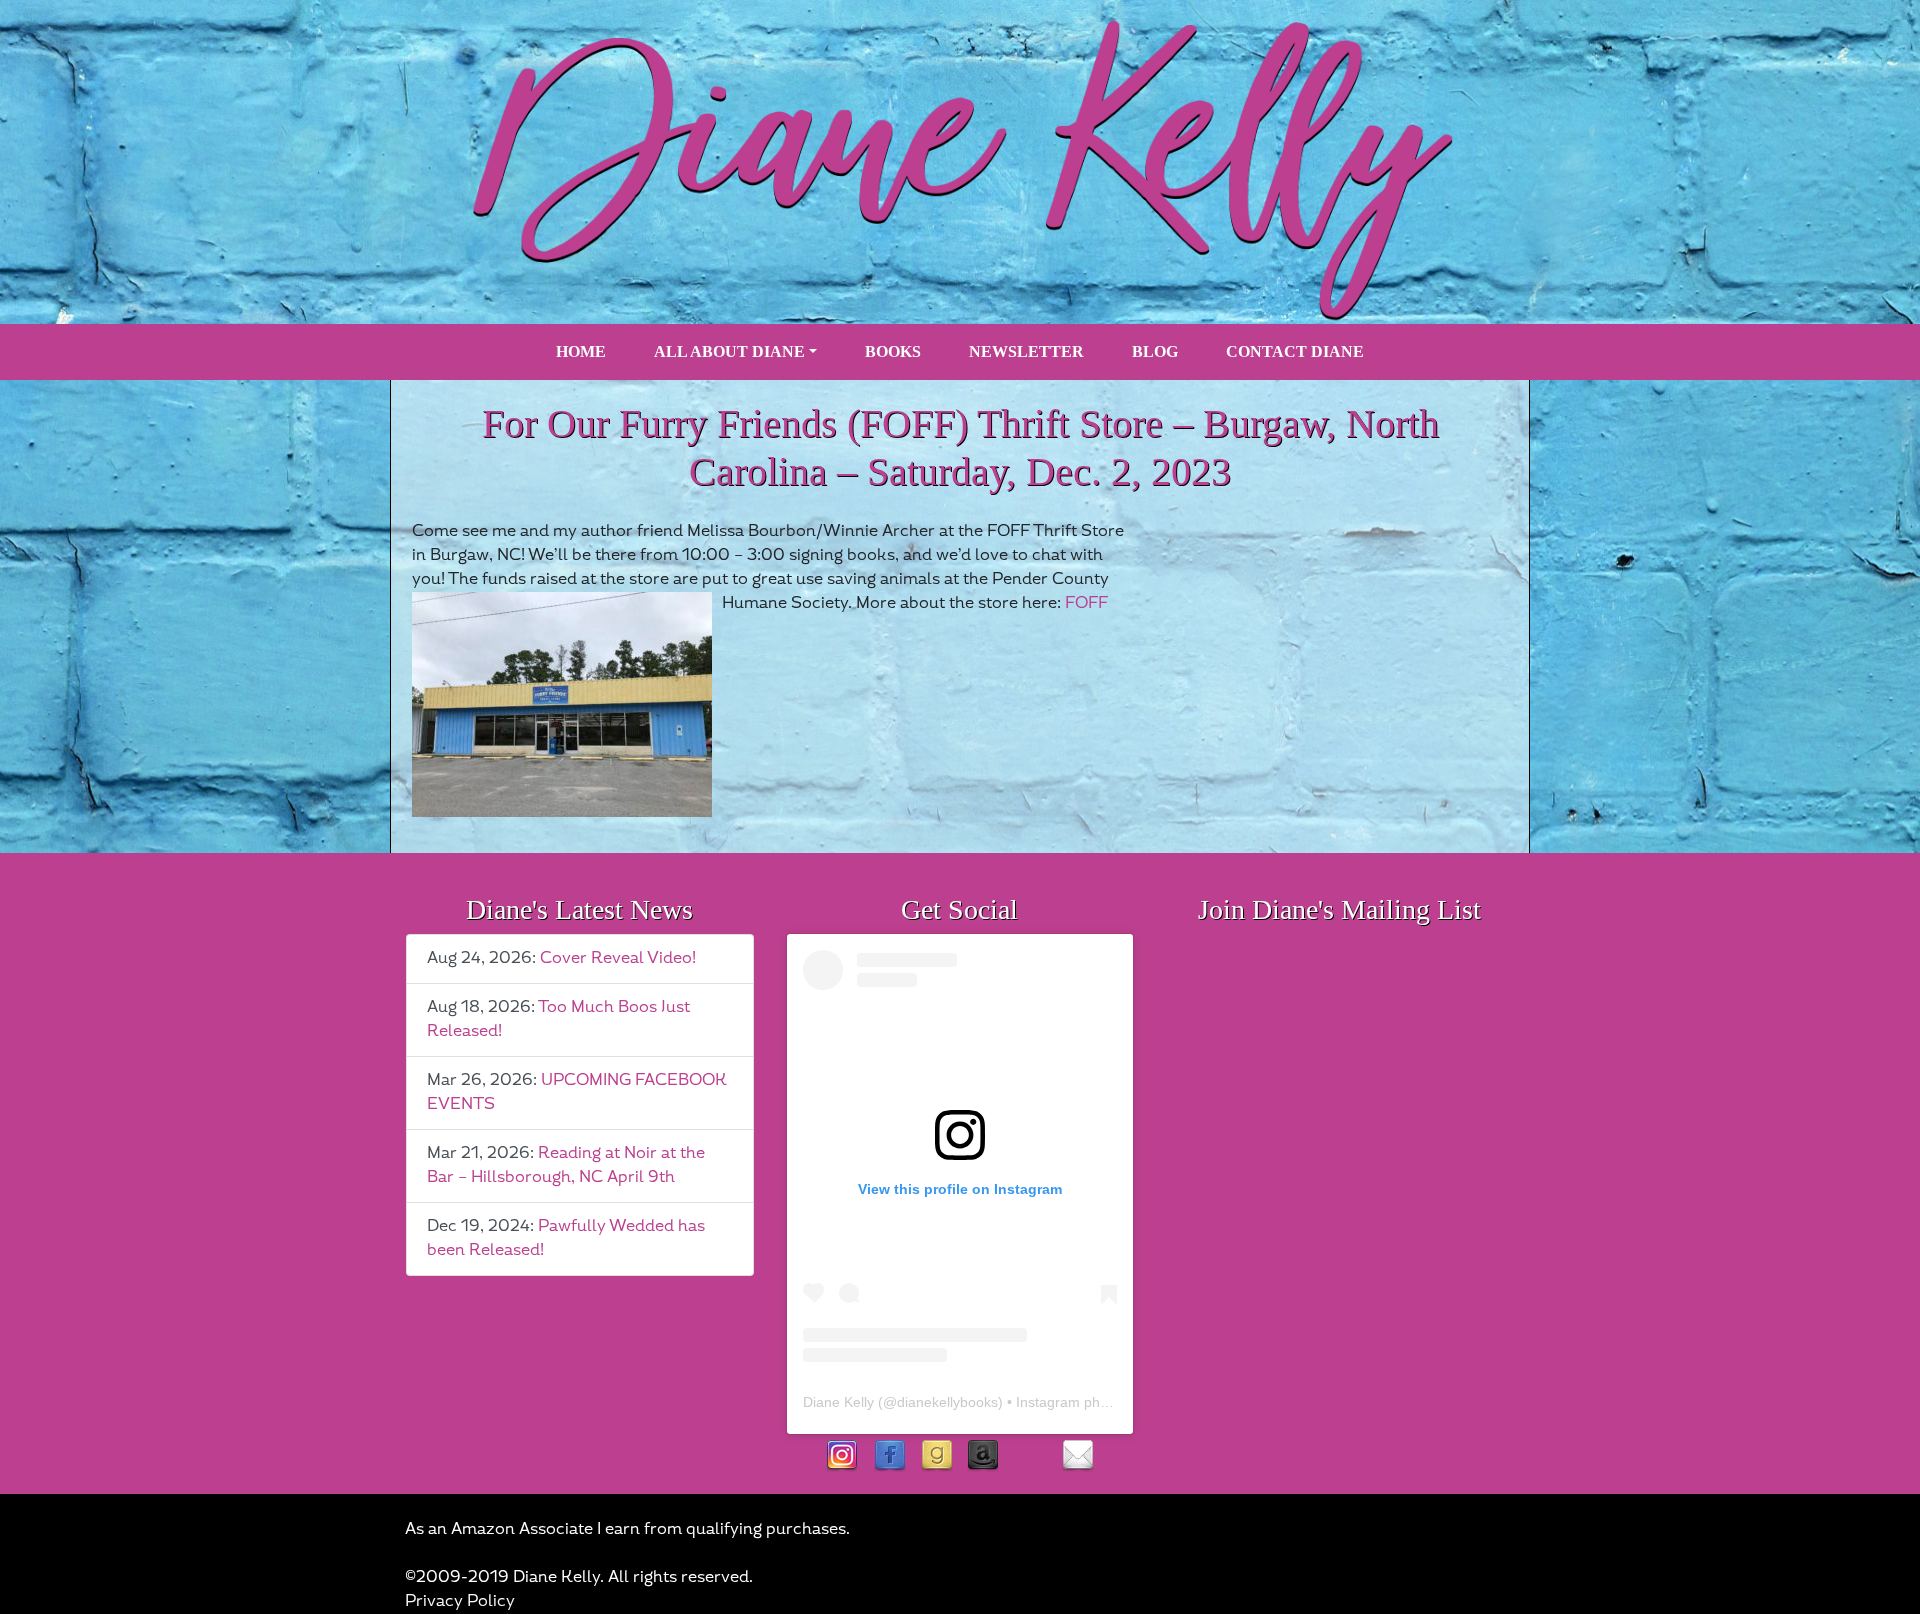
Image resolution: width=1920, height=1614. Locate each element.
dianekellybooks (947, 1402)
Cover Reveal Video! (618, 958)
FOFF (1086, 603)
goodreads (936, 1456)
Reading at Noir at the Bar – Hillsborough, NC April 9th (566, 1165)
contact (1077, 1456)
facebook (889, 1456)
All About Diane (729, 351)
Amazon (983, 1456)
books (893, 351)
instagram (842, 1456)
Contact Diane (1295, 351)
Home (581, 351)
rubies (1030, 1456)
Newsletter (1026, 351)
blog (1155, 351)
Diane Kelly (838, 1402)
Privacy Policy (460, 1601)
